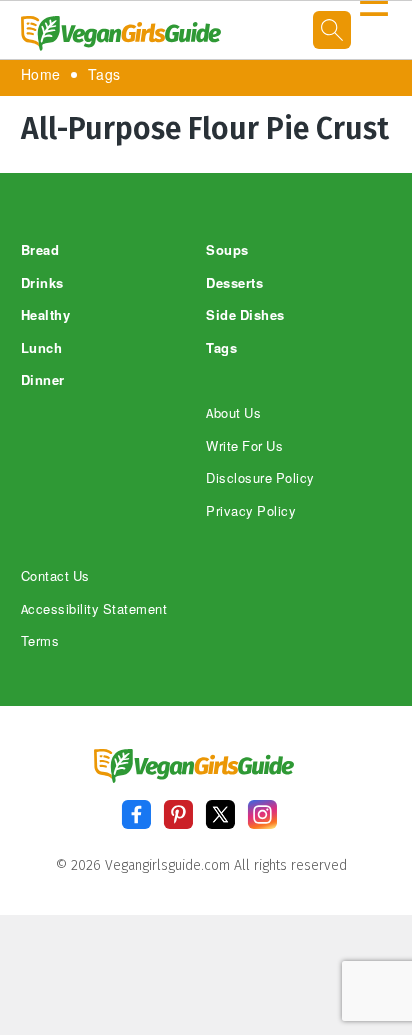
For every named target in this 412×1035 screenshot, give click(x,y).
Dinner (43, 380)
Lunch (42, 348)
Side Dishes (245, 315)
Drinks (42, 283)
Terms (40, 641)
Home (41, 75)
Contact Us (55, 576)
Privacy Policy (251, 511)
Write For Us (244, 446)
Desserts (234, 283)
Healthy (46, 315)
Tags (104, 75)
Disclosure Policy (260, 478)
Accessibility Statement (94, 609)
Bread (40, 250)
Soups (227, 250)
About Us (233, 413)
